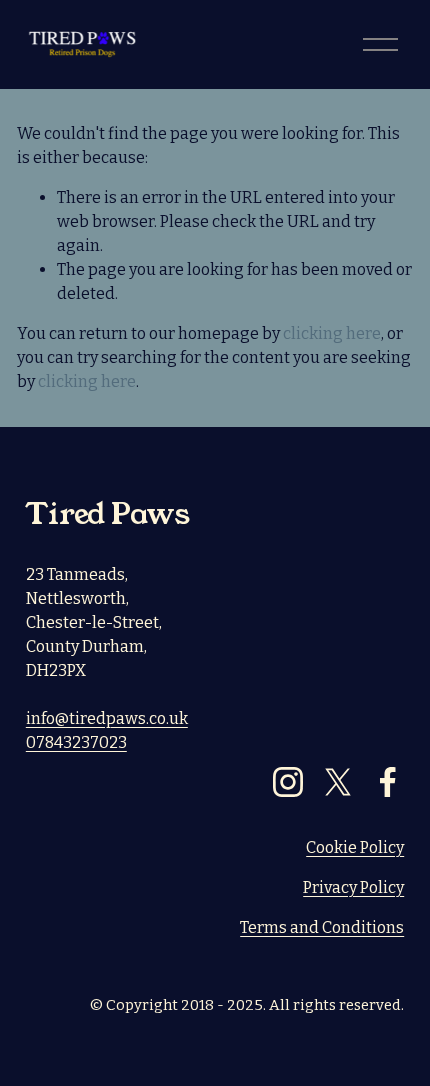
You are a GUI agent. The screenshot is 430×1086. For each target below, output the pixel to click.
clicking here (332, 333)
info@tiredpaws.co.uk (107, 718)
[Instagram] (288, 782)
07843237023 (76, 742)
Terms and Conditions (322, 927)
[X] (338, 782)
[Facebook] (388, 782)
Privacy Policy (353, 887)
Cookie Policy (355, 847)
